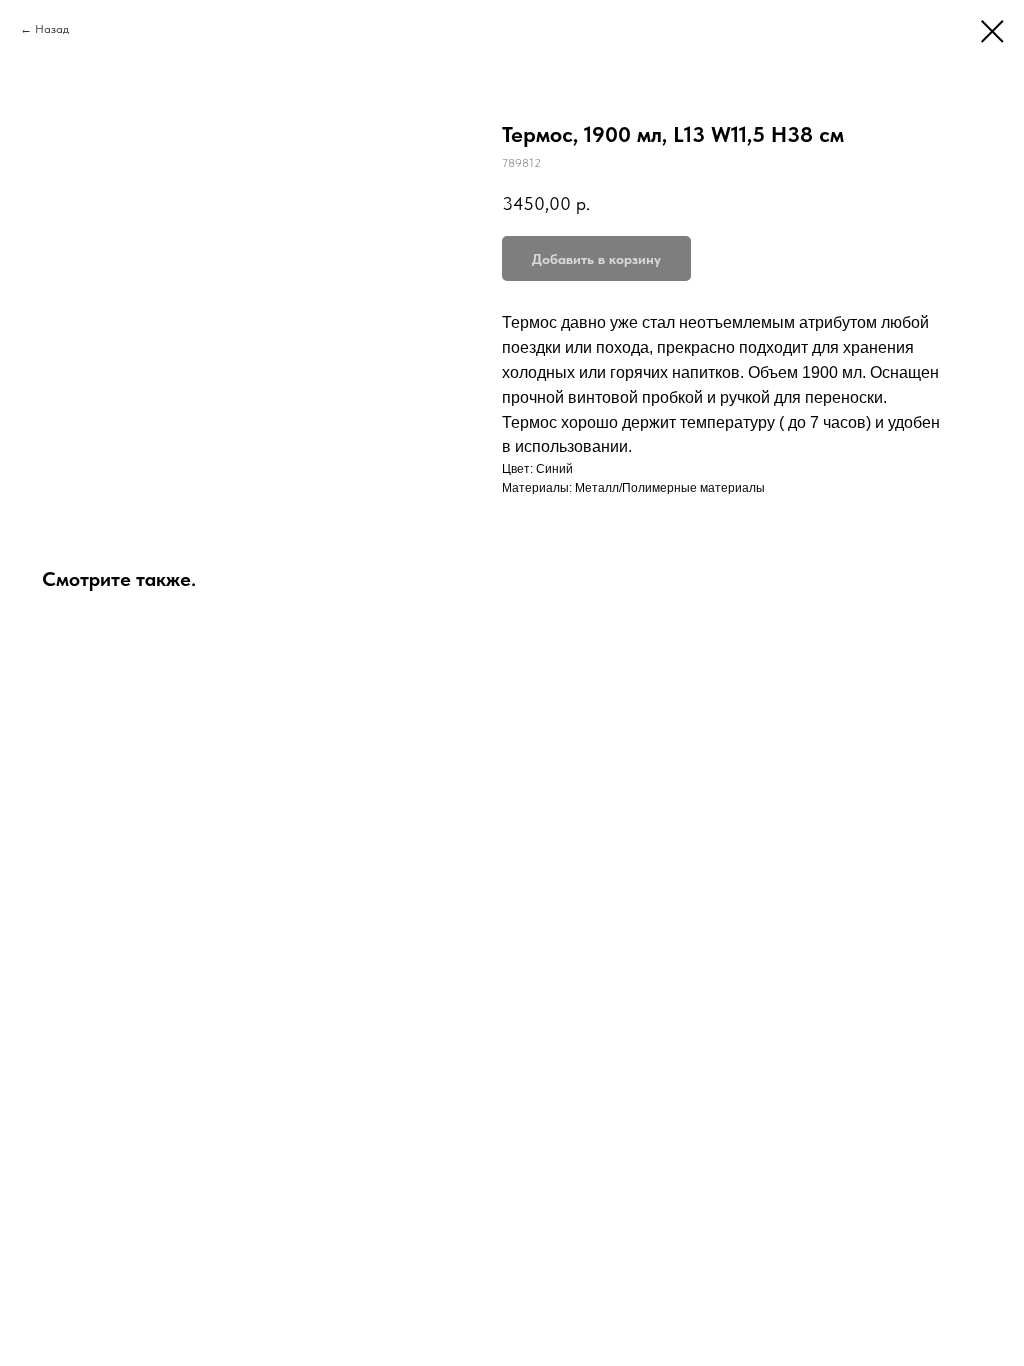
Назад (52, 29)
